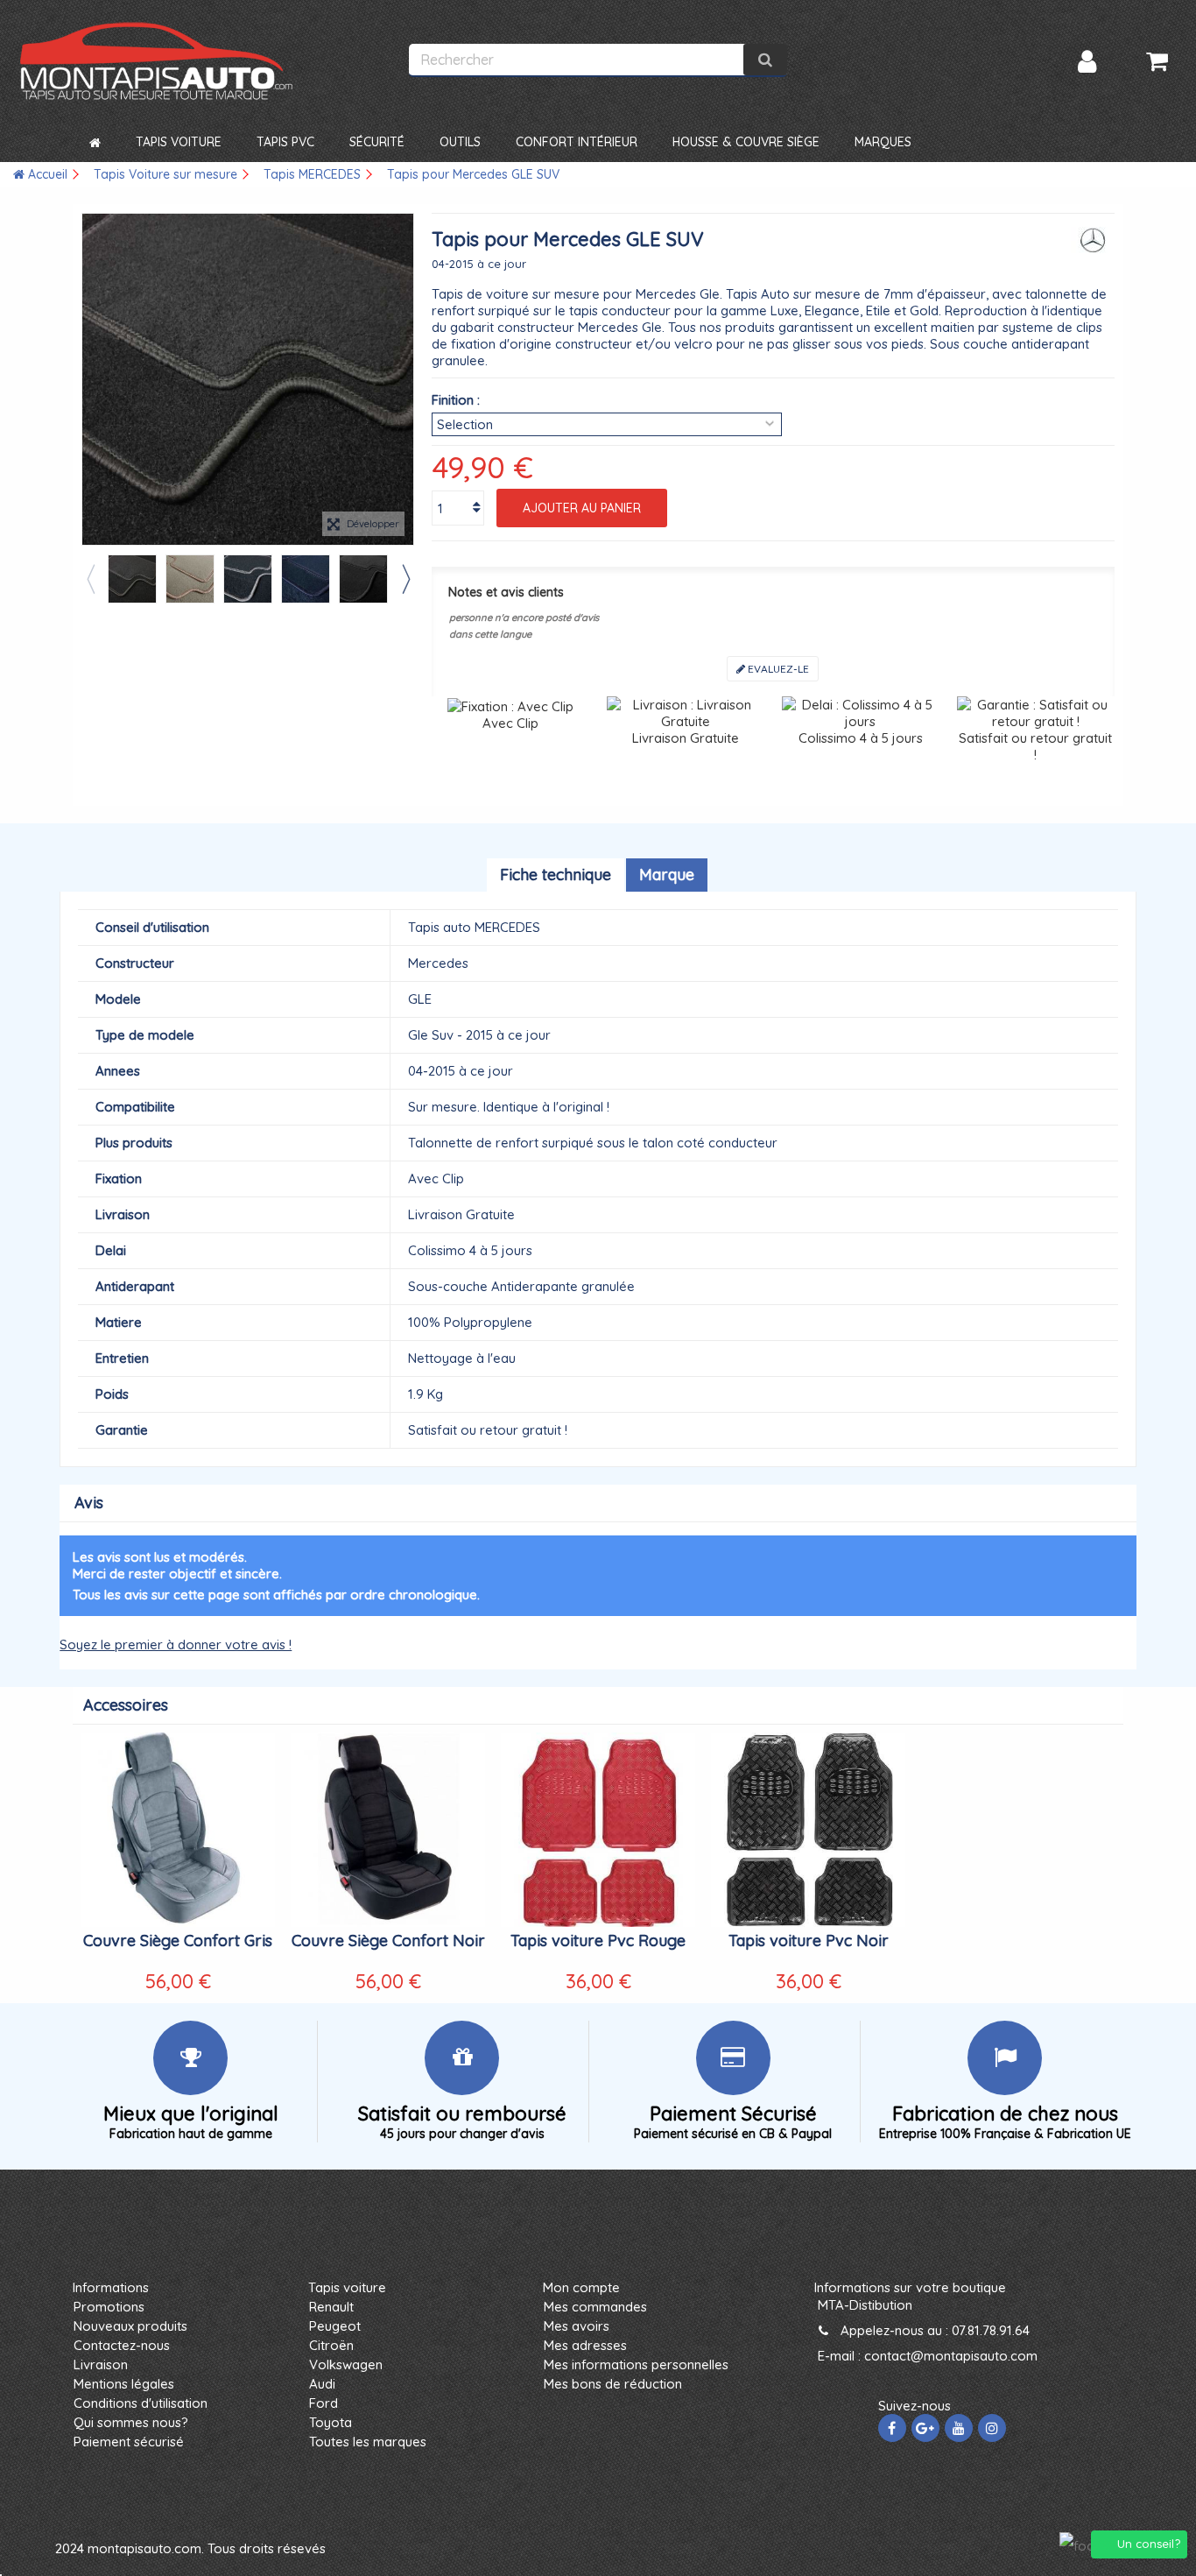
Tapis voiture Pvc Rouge (598, 1941)
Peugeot (335, 2326)
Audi (322, 2384)
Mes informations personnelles (636, 2364)
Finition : (456, 400)
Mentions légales (124, 2384)
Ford (324, 2403)
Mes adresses (585, 2345)
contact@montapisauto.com (951, 2356)
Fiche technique (556, 875)
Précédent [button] (91, 379)
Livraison (101, 2364)
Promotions (109, 2307)
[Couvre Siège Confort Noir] (388, 1830)
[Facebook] (892, 2428)
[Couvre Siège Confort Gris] (178, 1830)
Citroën (331, 2345)
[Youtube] (959, 2428)
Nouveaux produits (130, 2326)
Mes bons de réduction (613, 2384)
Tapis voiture (347, 2287)
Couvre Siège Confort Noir (388, 1941)
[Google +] (925, 2428)
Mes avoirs (577, 2326)
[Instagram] (992, 2428)
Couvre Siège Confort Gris (178, 1941)
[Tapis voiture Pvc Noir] (808, 1830)
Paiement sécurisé (129, 2442)
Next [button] (405, 579)
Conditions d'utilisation (141, 2403)
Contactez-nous (122, 2345)
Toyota (331, 2422)
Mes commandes (595, 2307)
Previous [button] (90, 579)
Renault (331, 2307)
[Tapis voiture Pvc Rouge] (598, 1830)
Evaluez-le (777, 669)
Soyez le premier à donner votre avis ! (176, 1644)
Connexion (1087, 62)
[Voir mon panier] (1157, 61)
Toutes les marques (368, 2442)
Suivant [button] (405, 379)
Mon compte (581, 2287)
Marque (667, 875)
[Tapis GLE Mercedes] (132, 579)
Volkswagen (346, 2364)
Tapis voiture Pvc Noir (809, 1941)
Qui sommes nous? (131, 2422)
